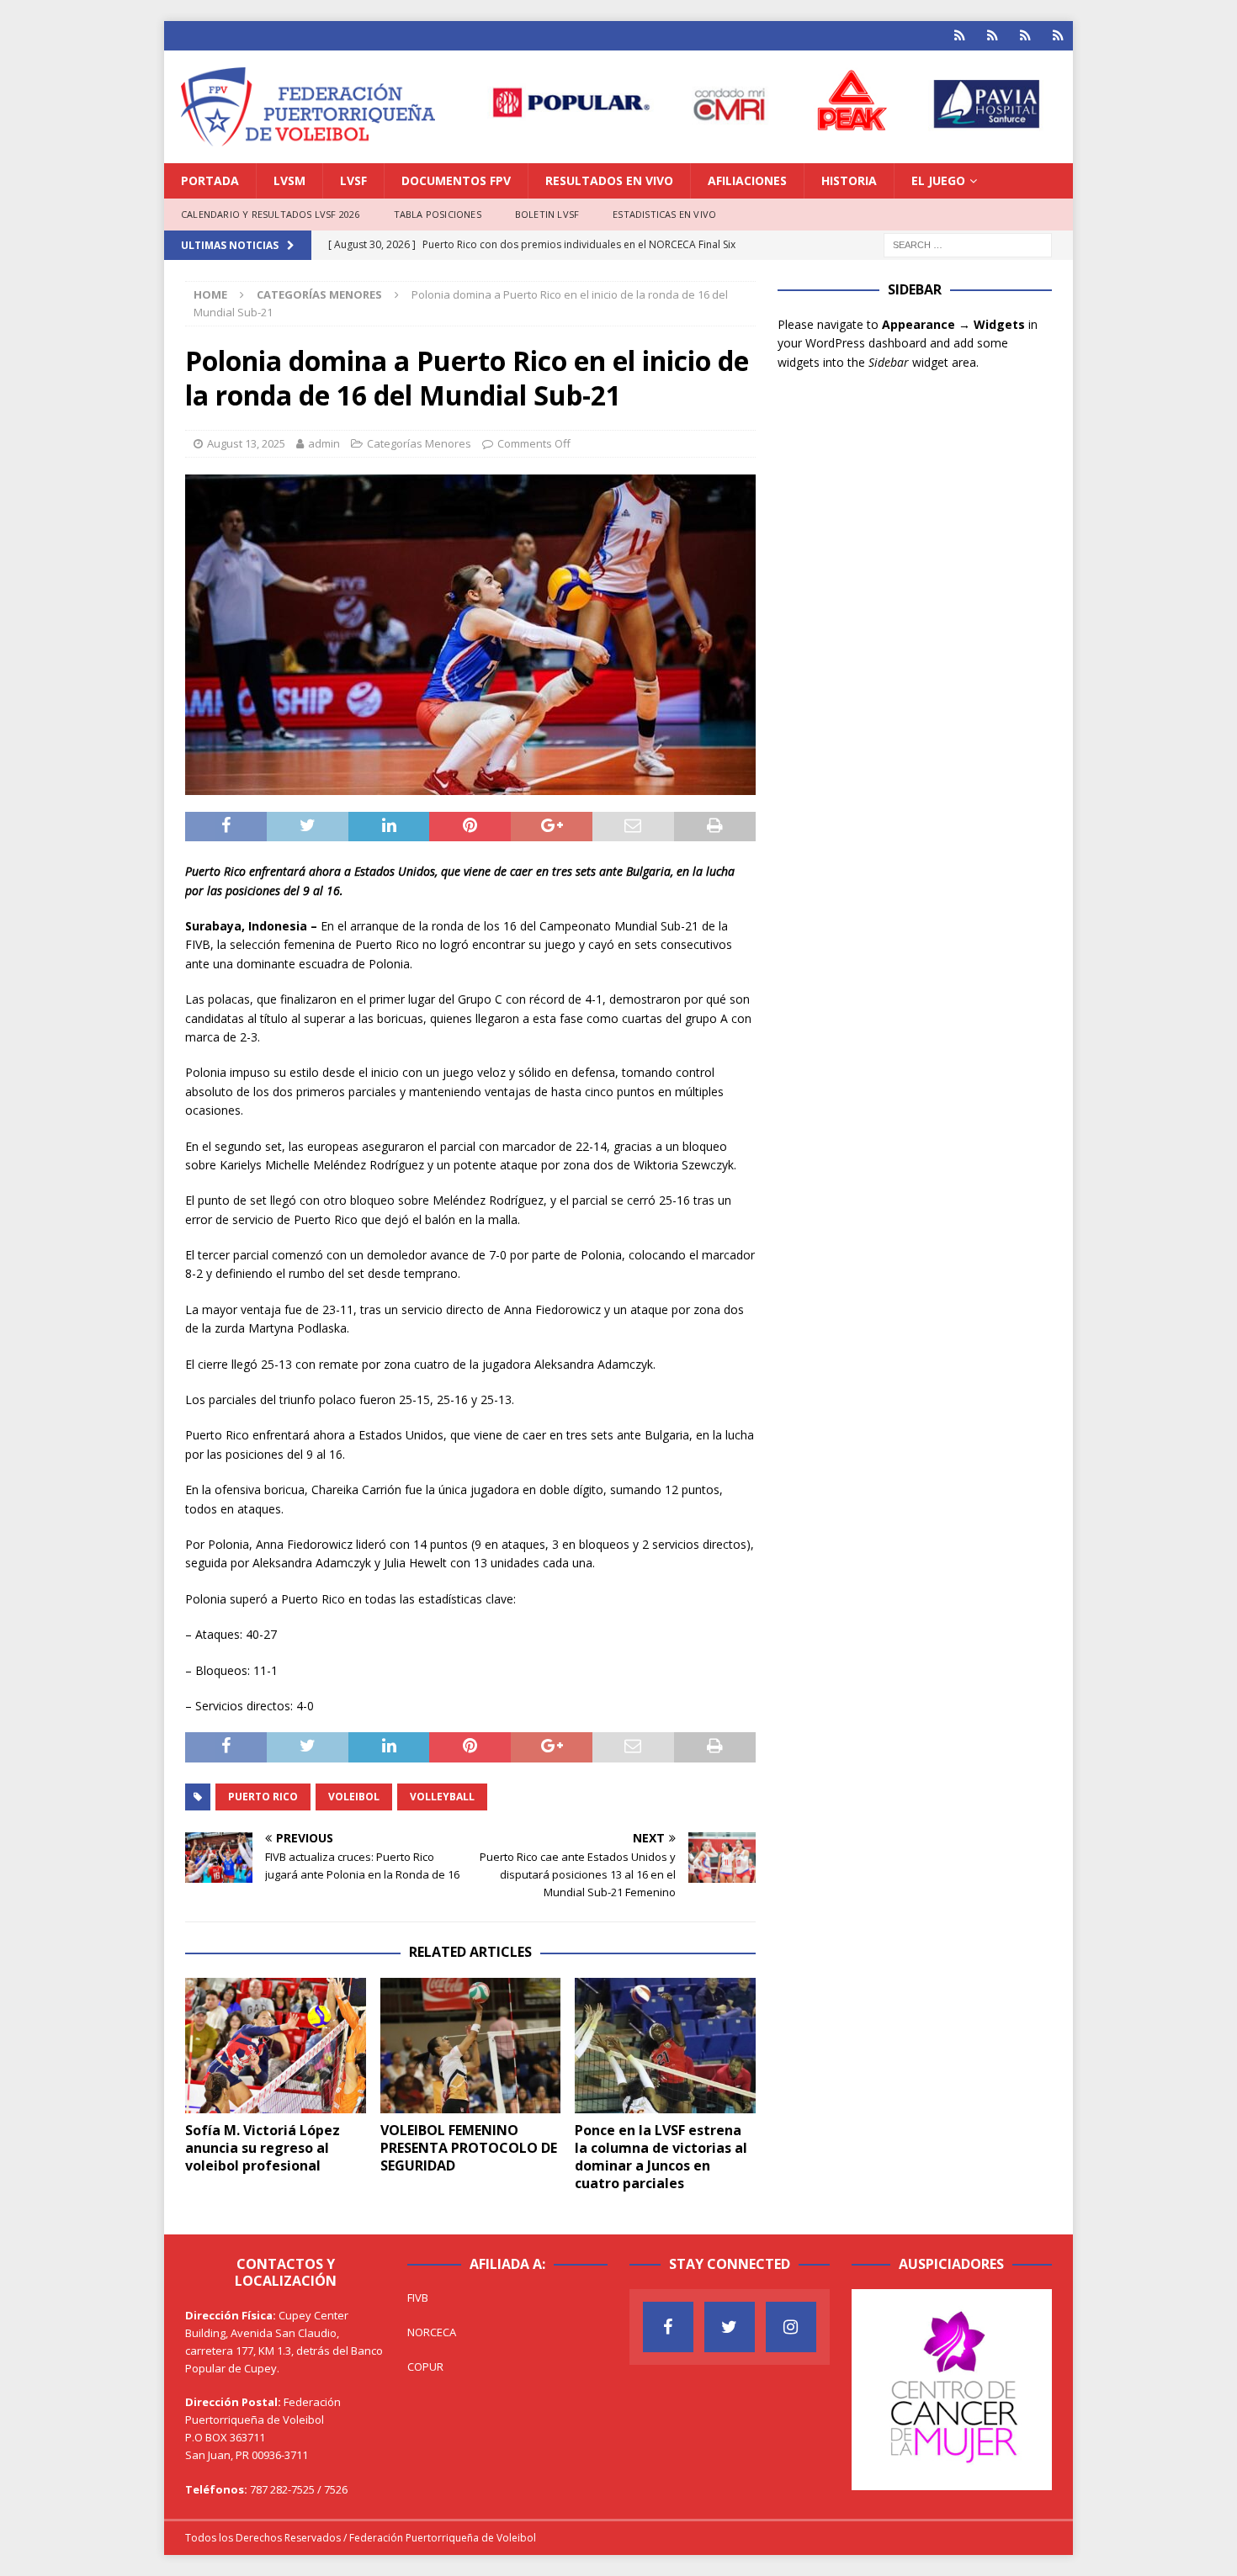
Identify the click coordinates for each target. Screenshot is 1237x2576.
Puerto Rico (263, 1797)
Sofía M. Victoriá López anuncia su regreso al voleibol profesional (263, 2148)
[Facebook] (668, 2327)
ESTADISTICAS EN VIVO (664, 214)
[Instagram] (791, 2327)
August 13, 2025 (246, 443)
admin (324, 443)
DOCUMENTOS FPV (456, 180)
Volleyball (442, 1797)
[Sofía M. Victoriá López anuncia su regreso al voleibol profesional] (276, 2046)
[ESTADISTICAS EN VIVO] (1058, 36)
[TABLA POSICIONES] (993, 36)
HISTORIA (849, 180)
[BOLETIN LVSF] (1025, 36)
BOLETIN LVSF (547, 214)
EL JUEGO (938, 180)
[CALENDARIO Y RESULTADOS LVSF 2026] (960, 36)
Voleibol (354, 1797)
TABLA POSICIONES (438, 214)
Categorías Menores (419, 443)
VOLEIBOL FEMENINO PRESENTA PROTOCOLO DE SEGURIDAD (469, 2148)
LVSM (289, 180)
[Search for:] (968, 244)
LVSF (353, 180)
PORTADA (210, 180)
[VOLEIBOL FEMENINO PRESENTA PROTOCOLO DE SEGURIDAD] (471, 2046)
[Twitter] (730, 2327)
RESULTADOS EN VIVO (609, 180)
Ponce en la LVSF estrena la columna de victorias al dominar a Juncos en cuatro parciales (661, 2156)
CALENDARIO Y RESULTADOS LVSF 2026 (271, 214)
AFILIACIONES (747, 180)
